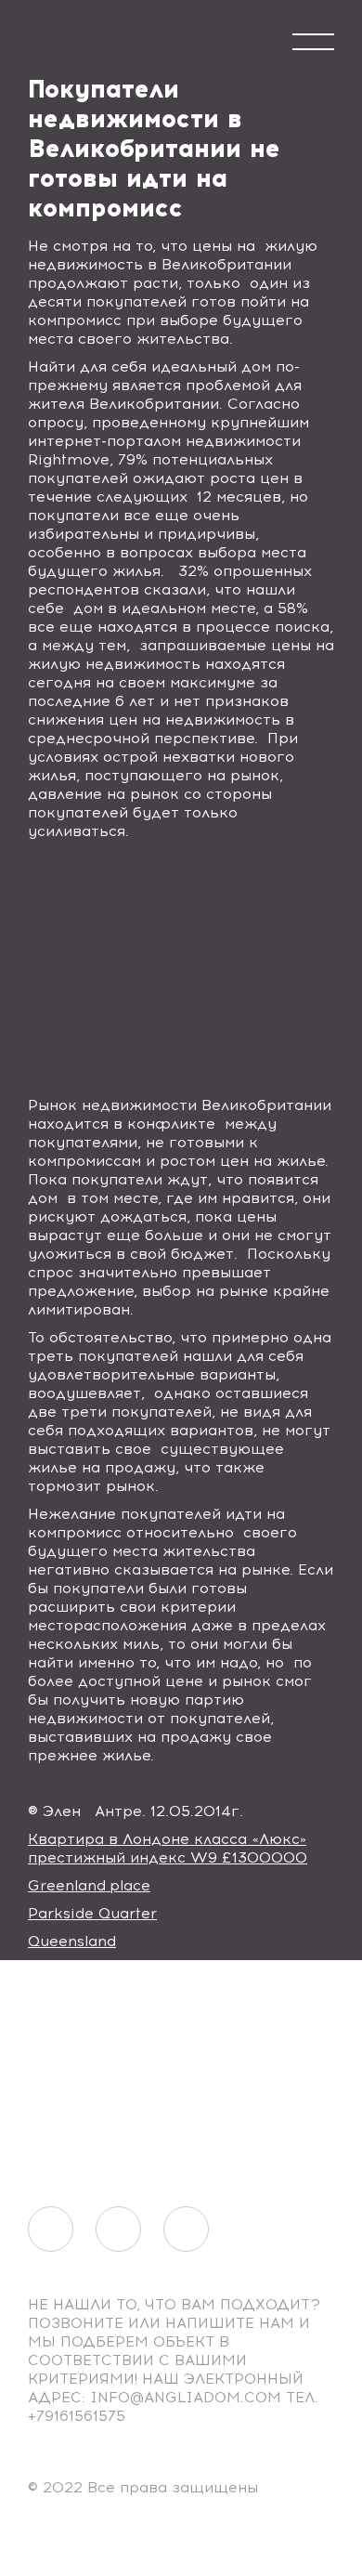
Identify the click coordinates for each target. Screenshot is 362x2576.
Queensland (72, 1941)
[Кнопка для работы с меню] (313, 42)
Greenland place (89, 1885)
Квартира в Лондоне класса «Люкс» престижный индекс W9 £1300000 (168, 1848)
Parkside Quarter (92, 1913)
